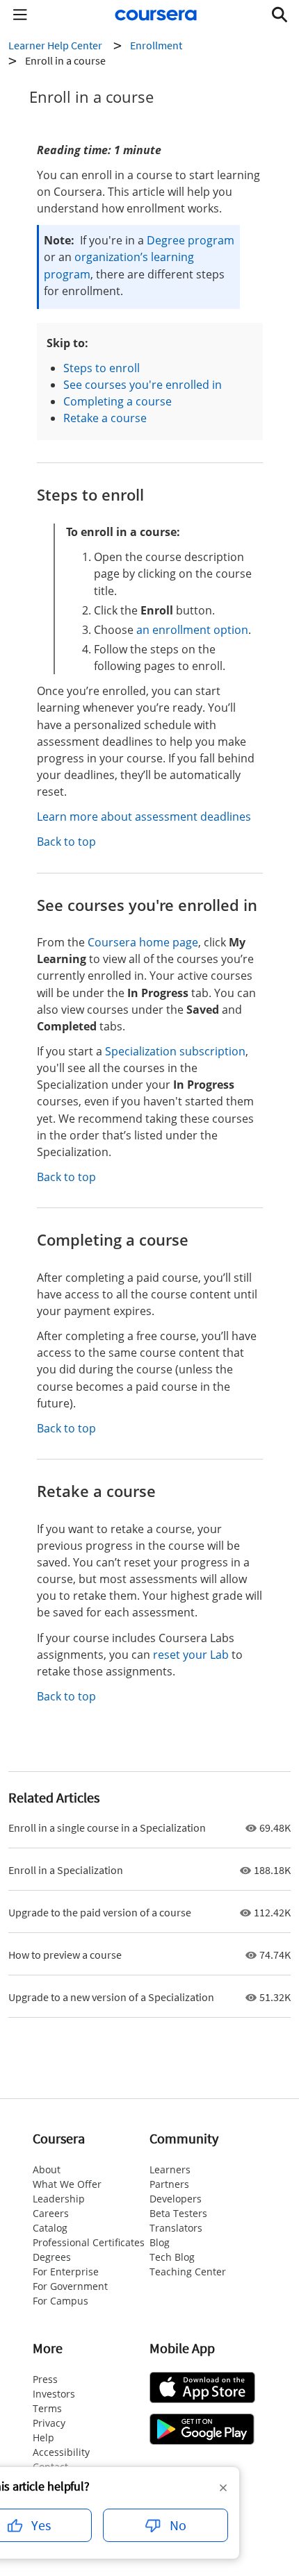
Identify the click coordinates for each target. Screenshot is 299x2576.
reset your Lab (191, 1655)
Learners (170, 2169)
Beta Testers (178, 2213)
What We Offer (67, 2184)
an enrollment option (192, 630)
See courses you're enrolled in (143, 385)
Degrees (52, 2257)
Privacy (49, 2423)
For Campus (60, 2301)
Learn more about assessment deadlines (144, 817)
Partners (169, 2184)
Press (45, 2379)
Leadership (59, 2199)
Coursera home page (143, 942)
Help (43, 2437)
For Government (70, 2286)
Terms (47, 2408)
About (47, 2169)
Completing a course (118, 401)
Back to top (66, 842)
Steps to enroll (102, 368)
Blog (160, 2242)
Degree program (191, 240)
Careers (51, 2213)
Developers (176, 2199)
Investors (54, 2394)
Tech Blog (172, 2257)
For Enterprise (66, 2272)
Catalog (50, 2228)
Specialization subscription (175, 1051)
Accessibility (61, 2452)
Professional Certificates (89, 2242)
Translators (176, 2228)
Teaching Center (188, 2272)
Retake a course (105, 418)
